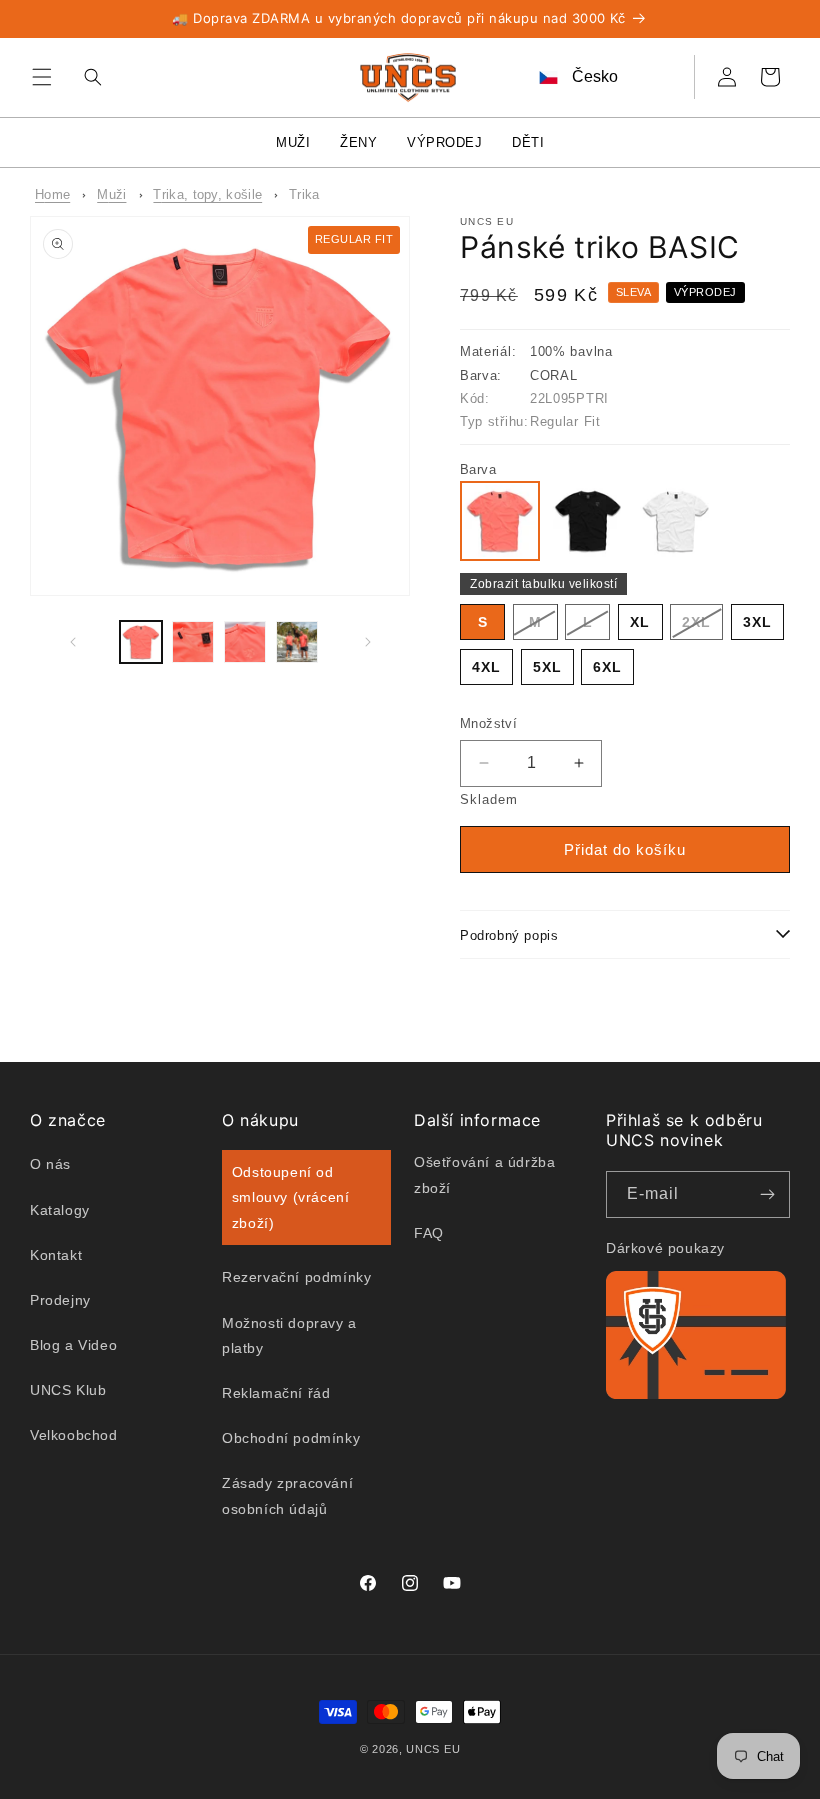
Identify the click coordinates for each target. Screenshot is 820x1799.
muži (111, 194)
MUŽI (293, 142)
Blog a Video (73, 1345)
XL (640, 622)
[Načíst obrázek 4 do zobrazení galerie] (297, 642)
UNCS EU (433, 1749)
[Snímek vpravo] (367, 642)
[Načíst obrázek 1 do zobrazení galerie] (141, 642)
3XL (757, 622)
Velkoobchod (74, 1435)
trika (304, 194)
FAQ (429, 1233)
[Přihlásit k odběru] (767, 1194)
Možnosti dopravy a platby (289, 1335)
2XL (702, 626)
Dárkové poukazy (665, 1248)
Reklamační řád (276, 1393)
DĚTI (528, 142)
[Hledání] (88, 77)
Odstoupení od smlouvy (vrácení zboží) (291, 1197)
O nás (50, 1164)
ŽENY (358, 142)
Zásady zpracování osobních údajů (287, 1495)
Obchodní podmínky (291, 1438)
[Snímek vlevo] (72, 642)
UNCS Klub (68, 1390)
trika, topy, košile (207, 194)
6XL (607, 667)
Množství (488, 723)
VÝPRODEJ (444, 142)
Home (52, 194)
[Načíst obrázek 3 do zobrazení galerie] (245, 642)
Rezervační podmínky (296, 1277)
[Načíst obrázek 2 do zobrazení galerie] (193, 642)
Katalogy (60, 1210)
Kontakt (56, 1255)
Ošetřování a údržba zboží (484, 1174)
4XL (486, 667)
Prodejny (60, 1300)
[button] (42, 77)
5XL (547, 667)
